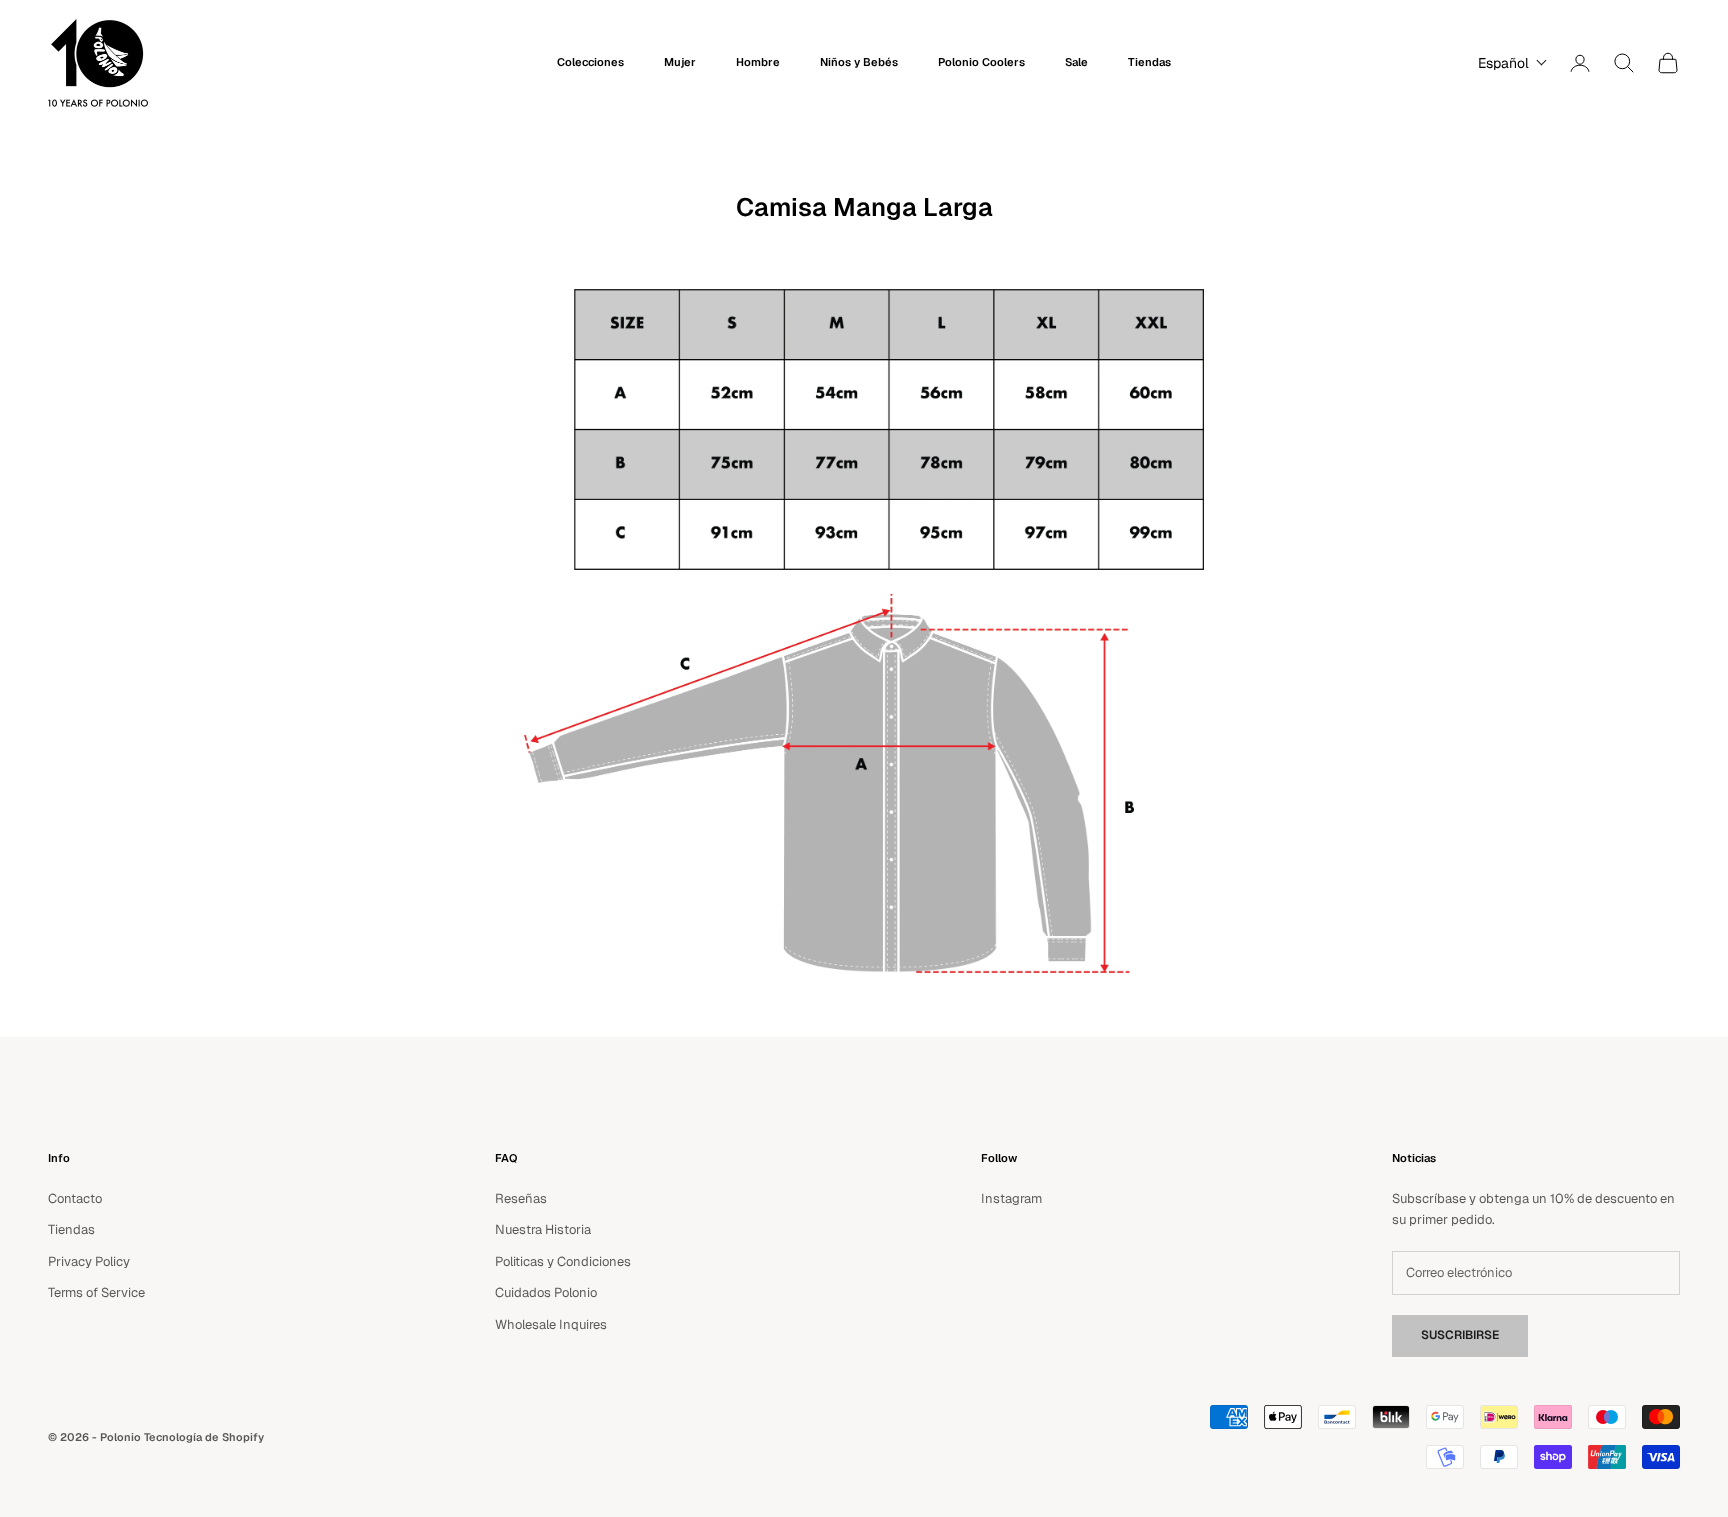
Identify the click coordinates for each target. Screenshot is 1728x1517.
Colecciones (590, 62)
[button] (1508, 63)
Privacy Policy (89, 1261)
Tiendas (1149, 62)
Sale (1076, 62)
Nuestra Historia (543, 1229)
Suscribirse (1460, 1335)
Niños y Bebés (859, 62)
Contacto (75, 1198)
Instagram (1011, 1198)
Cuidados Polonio (546, 1292)
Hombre (758, 62)
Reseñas (521, 1198)
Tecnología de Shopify (204, 1437)
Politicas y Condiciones (563, 1261)
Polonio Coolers (981, 62)
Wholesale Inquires (551, 1324)
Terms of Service (96, 1292)
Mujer (680, 62)
